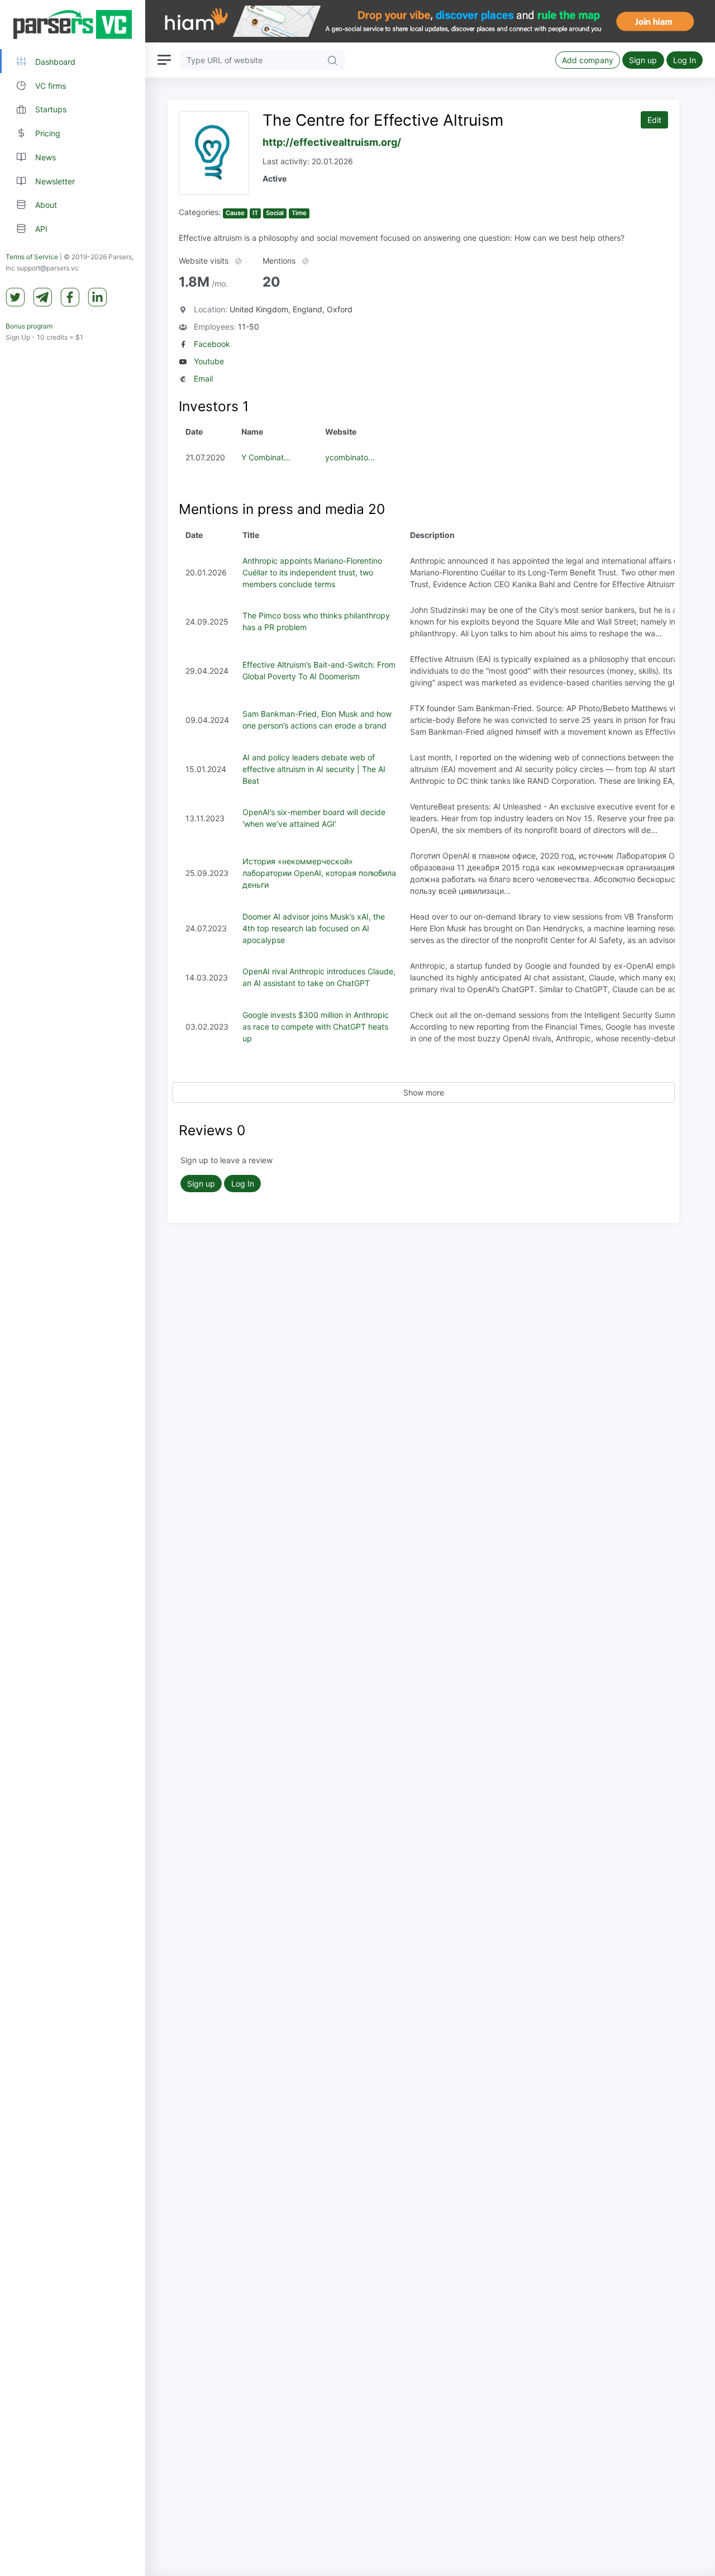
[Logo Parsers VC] (73, 25)
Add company (588, 60)
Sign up (643, 60)
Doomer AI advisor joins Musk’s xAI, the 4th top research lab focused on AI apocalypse (314, 928)
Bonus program (29, 326)
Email (203, 378)
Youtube (209, 361)
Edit (654, 120)
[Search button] (332, 60)
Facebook (212, 344)
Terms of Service (32, 257)
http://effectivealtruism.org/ (332, 142)
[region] (73, 1288)
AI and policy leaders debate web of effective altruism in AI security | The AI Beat (314, 769)
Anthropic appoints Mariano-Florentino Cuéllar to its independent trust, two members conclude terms (312, 572)
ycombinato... (350, 457)
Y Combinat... (266, 457)
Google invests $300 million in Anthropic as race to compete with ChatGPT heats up (316, 1027)
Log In (685, 60)
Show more (424, 1092)
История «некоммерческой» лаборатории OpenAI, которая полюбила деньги (319, 873)
